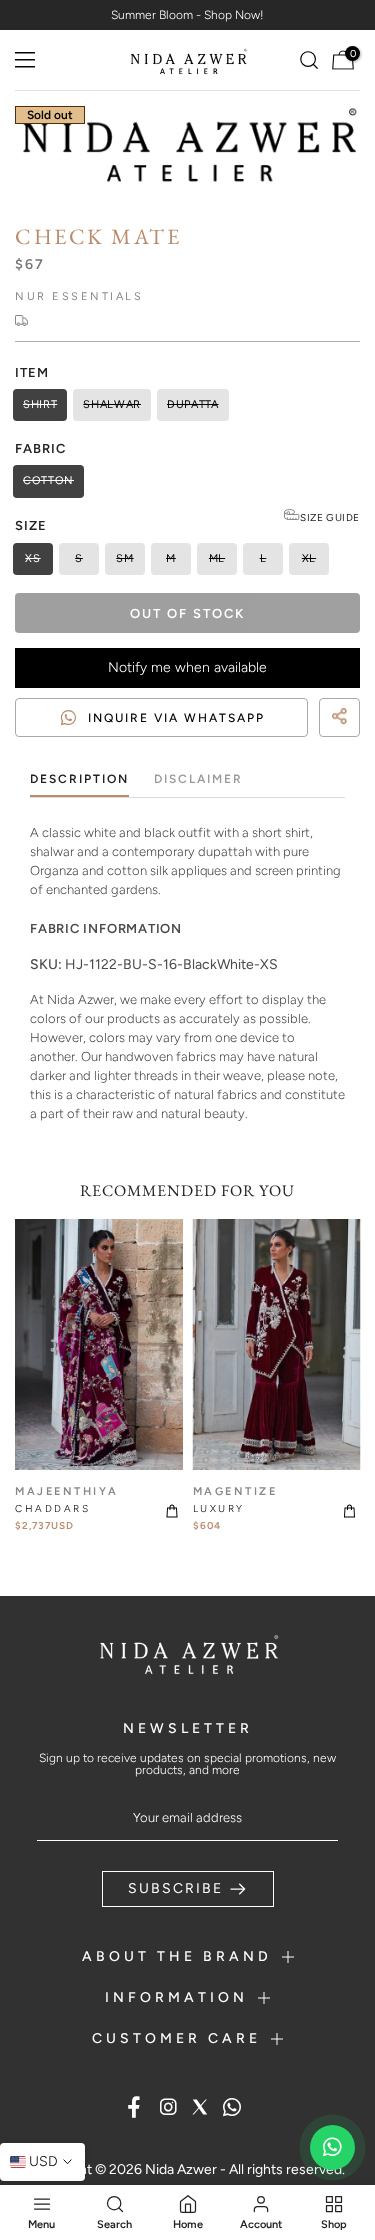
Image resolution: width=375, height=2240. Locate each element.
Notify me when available (187, 667)
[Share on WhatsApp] (341, 745)
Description (79, 779)
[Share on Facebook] (305, 745)
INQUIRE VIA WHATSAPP (176, 718)
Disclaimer (198, 779)
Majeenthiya (67, 1491)
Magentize (235, 1491)
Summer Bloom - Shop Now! (187, 15)
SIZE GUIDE (330, 517)
